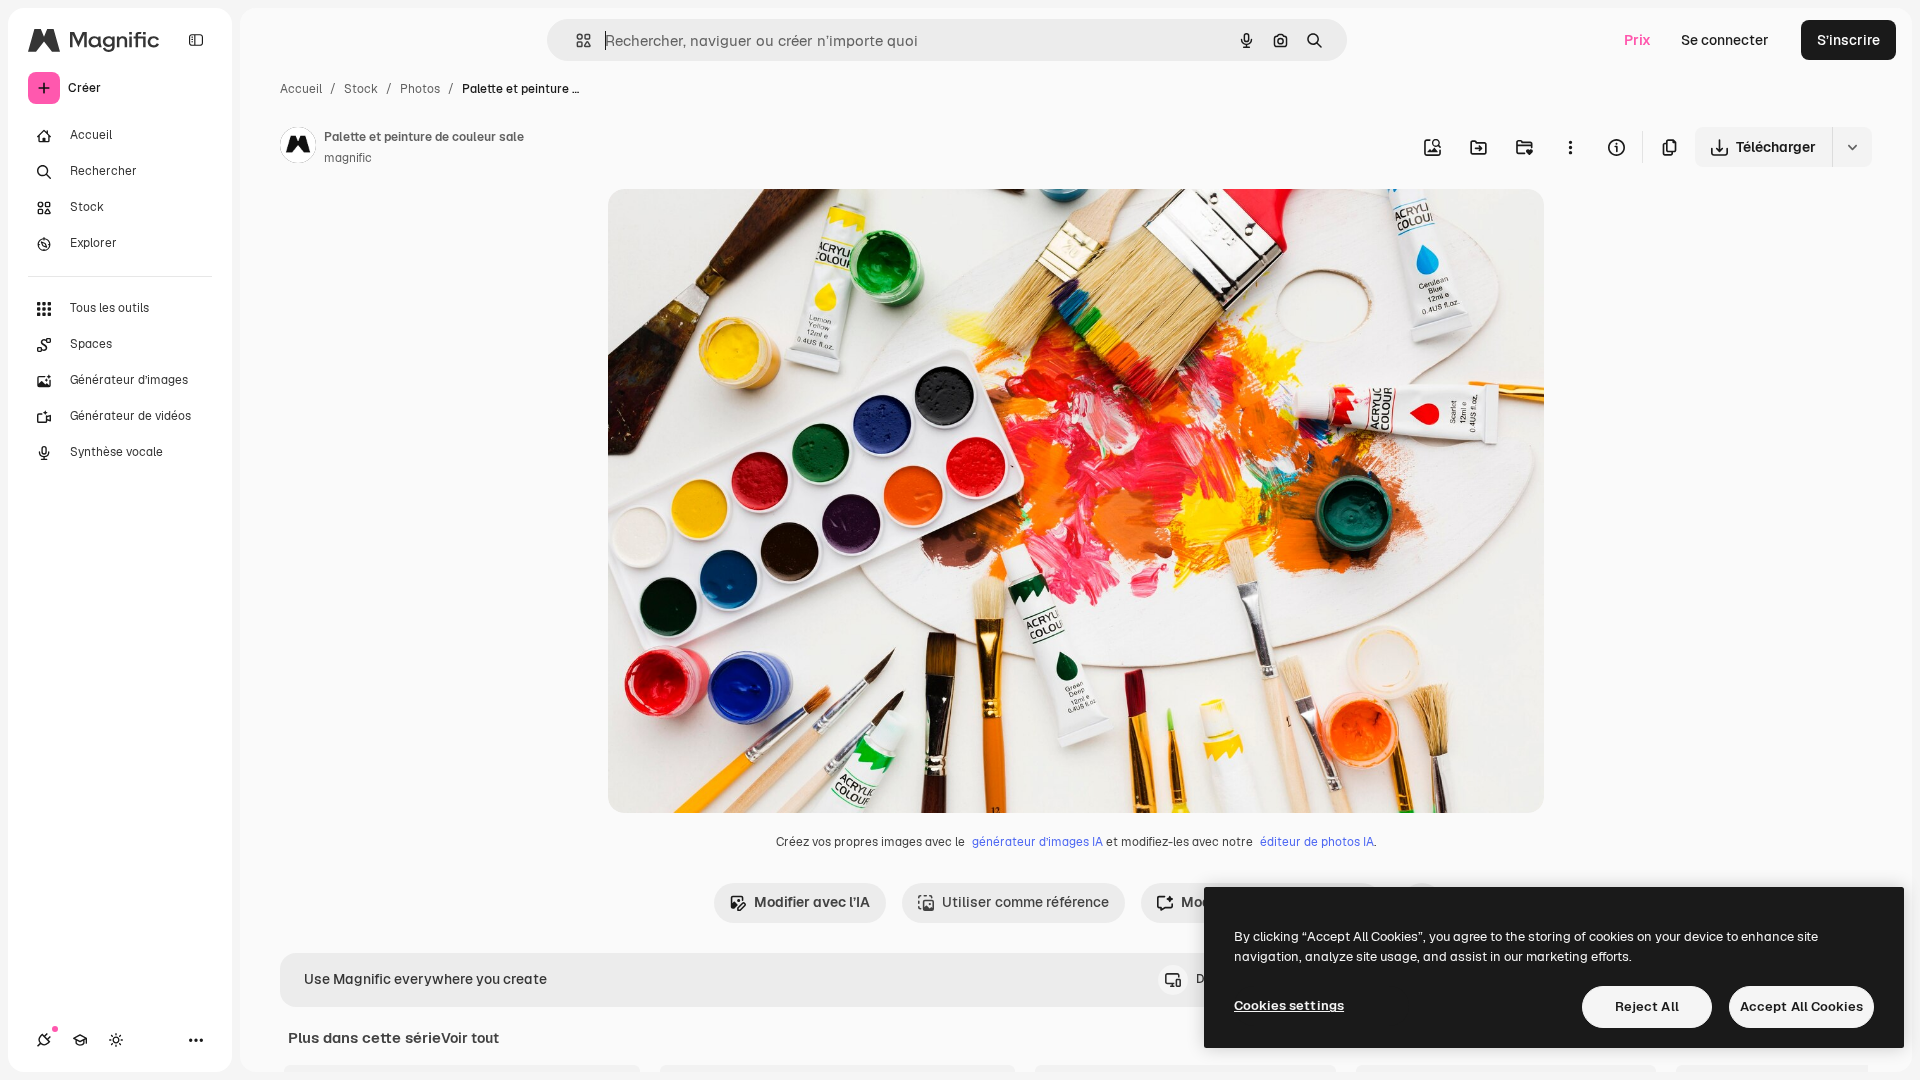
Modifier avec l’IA (812, 902)
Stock (361, 89)
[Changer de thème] (116, 1040)
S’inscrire (1848, 40)
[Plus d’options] (1570, 147)
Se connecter (1725, 40)
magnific (348, 158)
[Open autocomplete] (575, 40)
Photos (420, 89)
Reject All (1647, 1006)
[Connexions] (44, 1040)
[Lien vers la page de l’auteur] (298, 148)
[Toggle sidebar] (196, 40)
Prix (1637, 40)
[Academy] (80, 1040)
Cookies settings (1289, 1005)
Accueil (301, 89)
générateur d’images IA (1037, 842)
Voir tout (470, 1038)
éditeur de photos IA (1317, 842)
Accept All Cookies (1801, 1006)
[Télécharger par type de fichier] (1852, 147)
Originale (740, 227)
